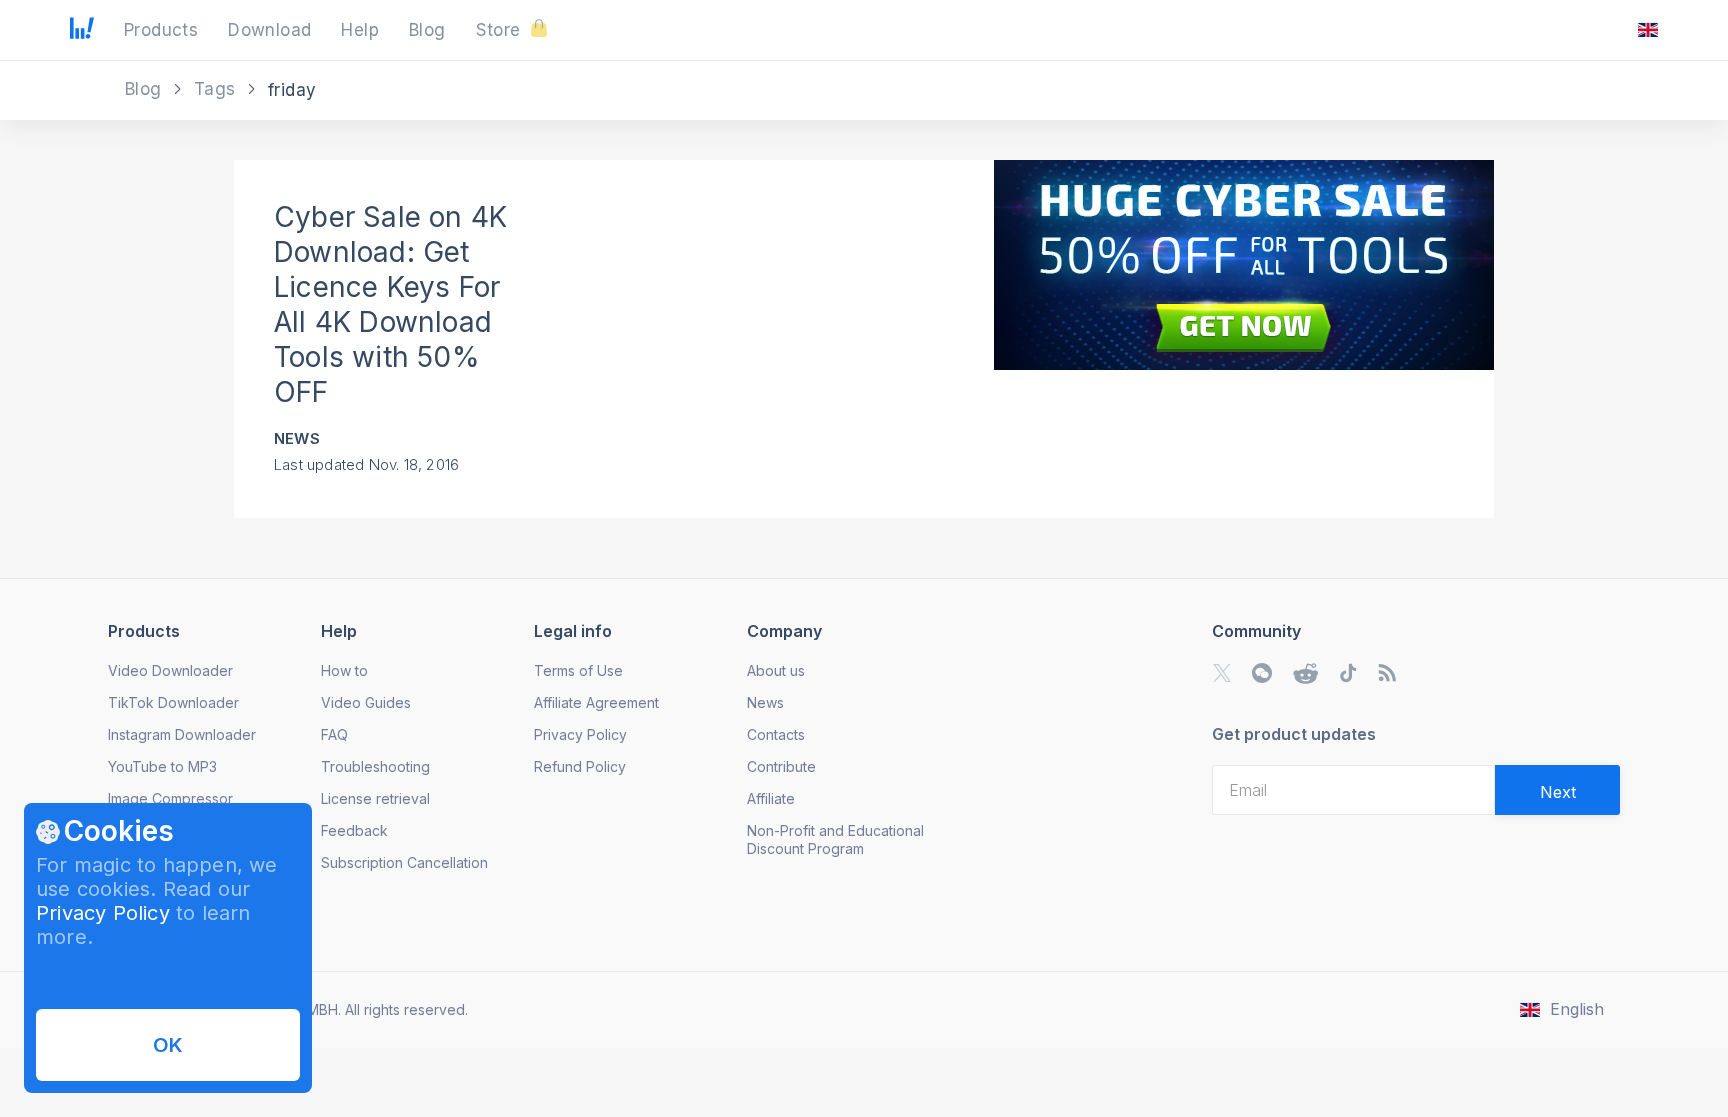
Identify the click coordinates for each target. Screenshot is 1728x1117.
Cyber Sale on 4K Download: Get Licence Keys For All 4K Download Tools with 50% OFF (390, 304)
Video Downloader (170, 670)
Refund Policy (580, 766)
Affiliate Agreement (596, 702)
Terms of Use (578, 670)
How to (344, 670)
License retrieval (375, 798)
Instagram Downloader (182, 734)
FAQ (334, 734)
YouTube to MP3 (162, 766)
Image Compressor (170, 798)
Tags (217, 89)
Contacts (776, 734)
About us (776, 670)
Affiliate (771, 798)
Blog (146, 89)
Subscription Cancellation (404, 862)
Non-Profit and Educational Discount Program (835, 839)
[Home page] (82, 33)
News (297, 438)
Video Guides (366, 702)
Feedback (354, 830)
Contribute (781, 766)
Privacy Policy (103, 913)
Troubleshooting (375, 766)
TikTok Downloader (173, 702)
